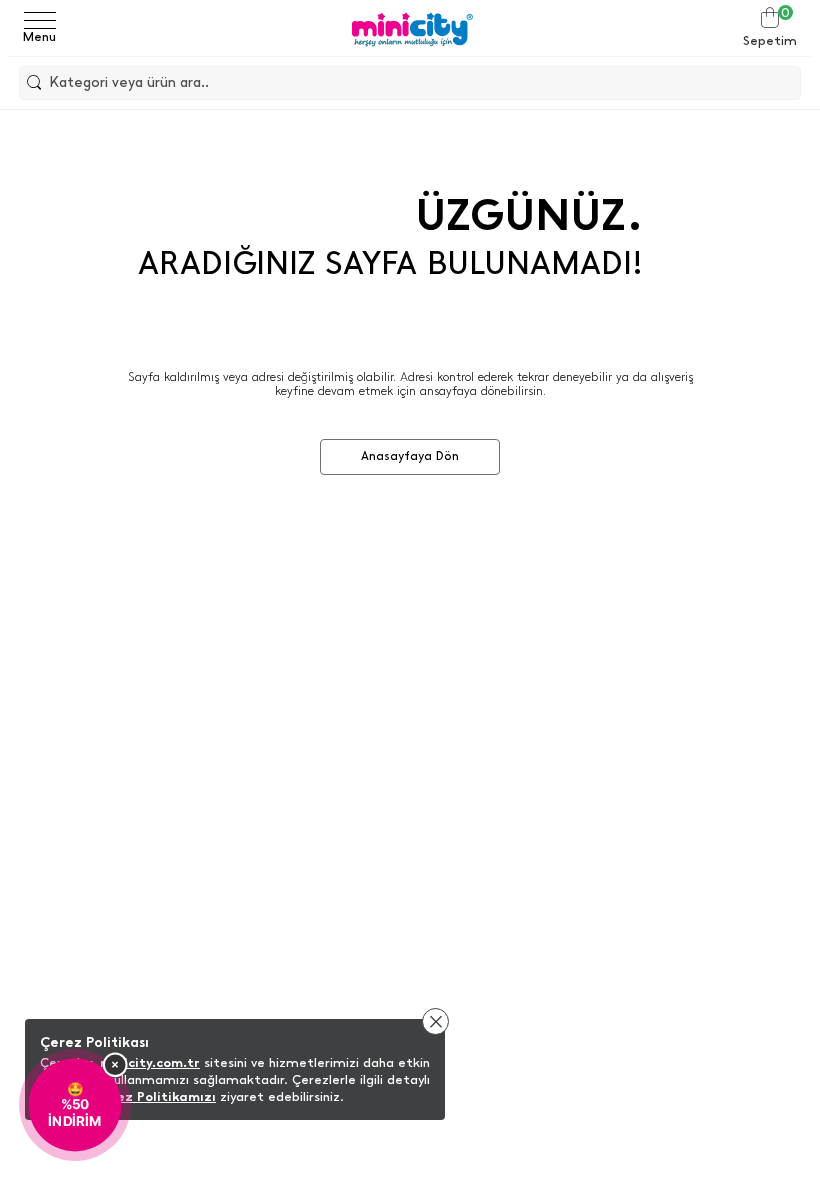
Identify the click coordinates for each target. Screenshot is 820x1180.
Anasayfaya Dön (410, 456)
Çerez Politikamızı (155, 1096)
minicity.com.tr (150, 1062)
